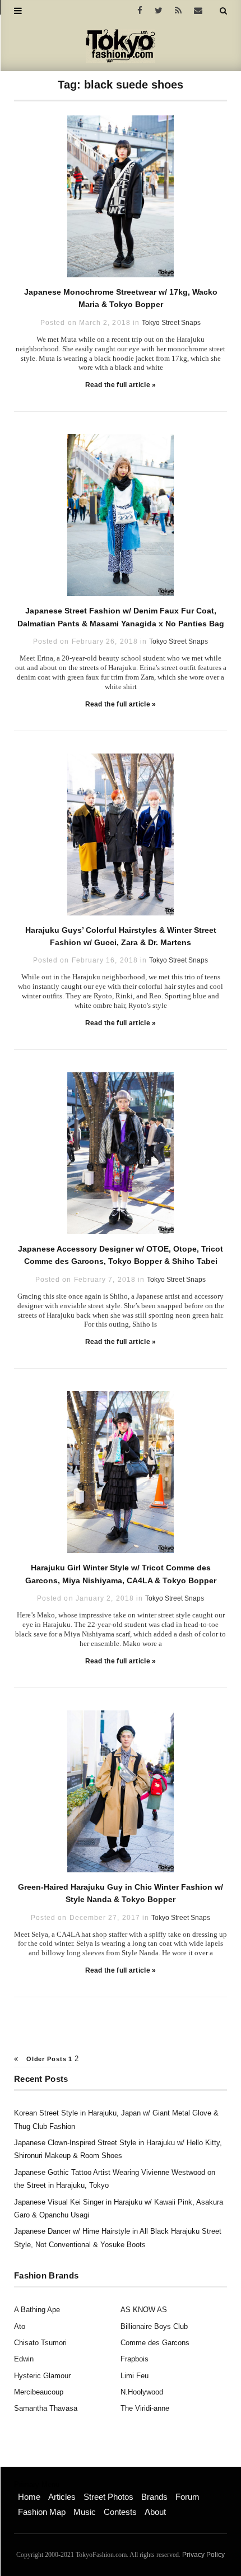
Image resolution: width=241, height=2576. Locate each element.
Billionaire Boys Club (154, 2326)
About (155, 2512)
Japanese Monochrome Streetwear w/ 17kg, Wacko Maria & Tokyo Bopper (121, 298)
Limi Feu (135, 2376)
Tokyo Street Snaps (171, 323)
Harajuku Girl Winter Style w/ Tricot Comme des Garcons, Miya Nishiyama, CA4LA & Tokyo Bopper (121, 1574)
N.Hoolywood (142, 2392)
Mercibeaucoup (39, 2392)
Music (85, 2512)
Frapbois (135, 2359)
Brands (154, 2497)
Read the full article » (121, 385)
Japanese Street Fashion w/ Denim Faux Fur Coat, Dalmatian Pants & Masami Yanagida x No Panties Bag (121, 617)
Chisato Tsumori (40, 2343)
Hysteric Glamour (42, 2376)
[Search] (223, 11)
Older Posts (45, 2059)
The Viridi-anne (145, 2408)
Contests (120, 2512)
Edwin (24, 2359)
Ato (20, 2326)
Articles (62, 2497)
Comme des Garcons (155, 2343)
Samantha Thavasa (46, 2408)
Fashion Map (42, 2512)
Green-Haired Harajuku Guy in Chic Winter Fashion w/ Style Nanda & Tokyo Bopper (121, 1893)
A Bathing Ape (37, 2310)
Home (29, 2497)
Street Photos (108, 2497)
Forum (187, 2497)
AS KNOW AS (144, 2310)
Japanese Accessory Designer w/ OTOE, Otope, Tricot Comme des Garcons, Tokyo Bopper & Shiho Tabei (121, 1255)
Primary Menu (37, 2485)
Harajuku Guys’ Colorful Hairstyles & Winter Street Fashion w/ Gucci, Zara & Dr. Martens (121, 936)
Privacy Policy (203, 2555)
